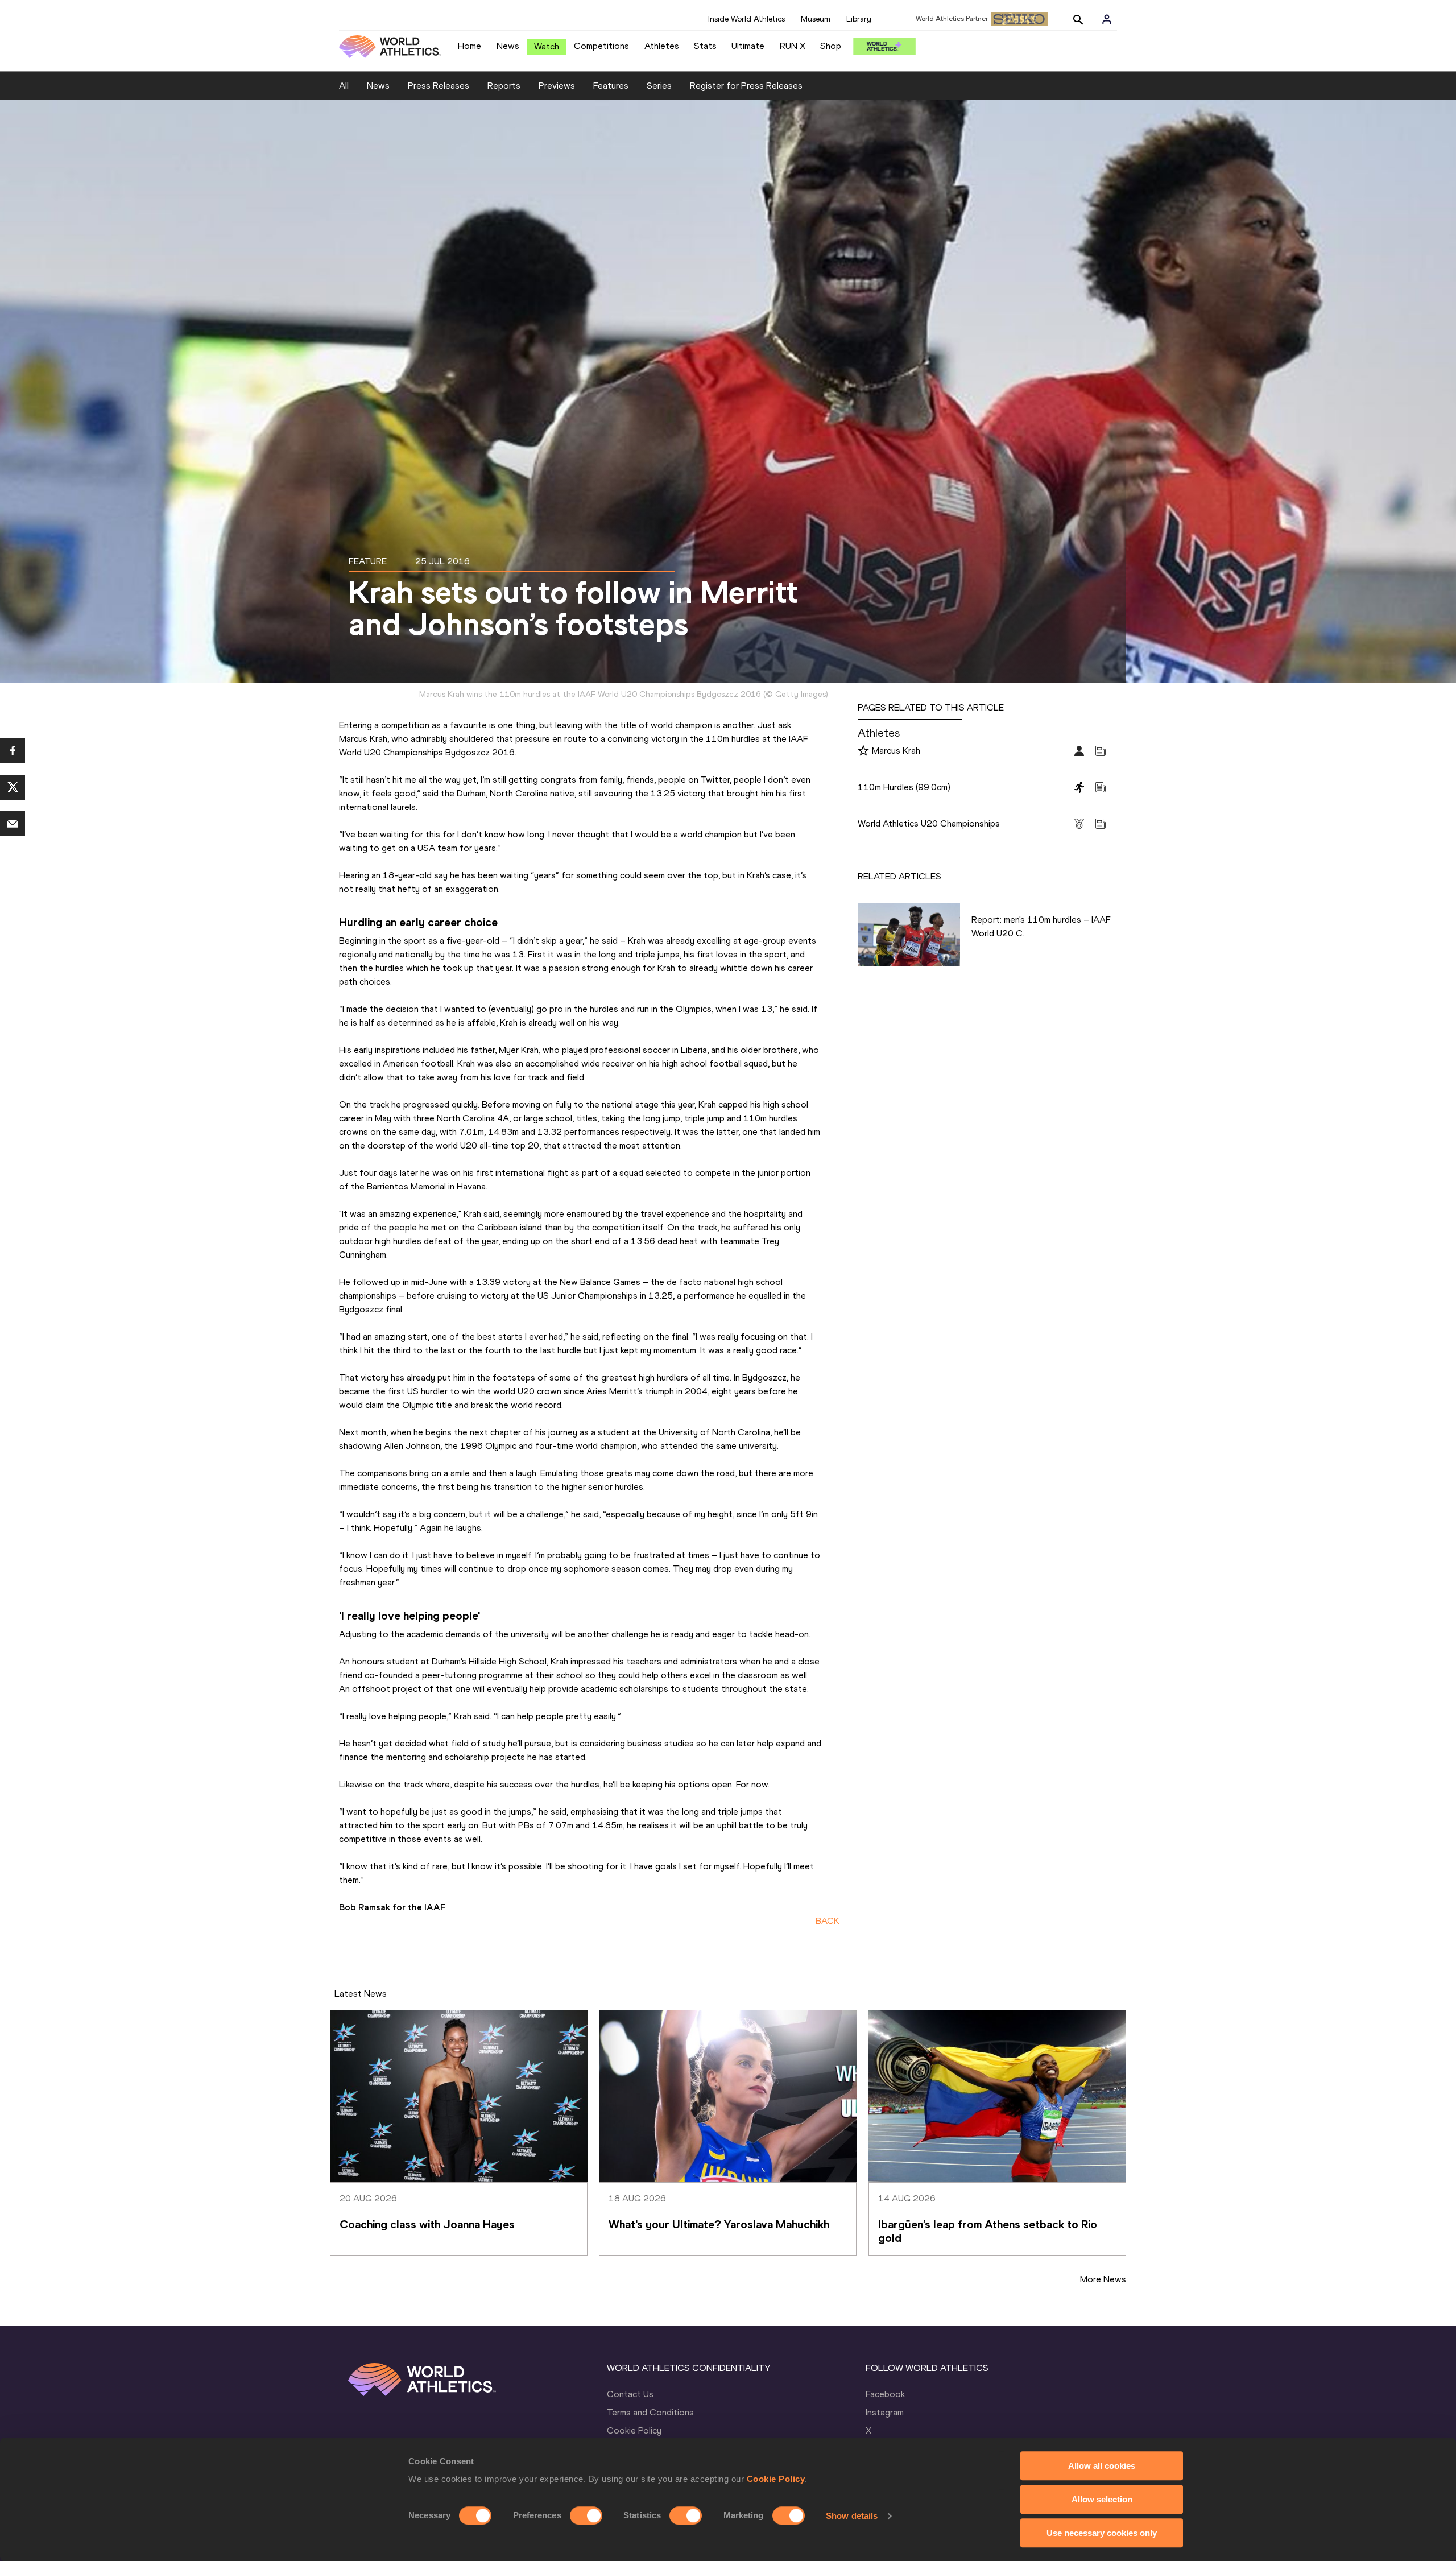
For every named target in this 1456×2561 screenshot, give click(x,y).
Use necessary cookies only (1102, 2533)
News (508, 46)
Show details (852, 2516)
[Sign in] (1107, 19)
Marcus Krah (896, 751)
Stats (705, 46)
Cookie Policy (776, 2479)
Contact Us (630, 2394)
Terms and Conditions (650, 2412)
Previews (557, 86)
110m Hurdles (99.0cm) (904, 787)
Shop (831, 46)
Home (470, 46)
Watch (547, 46)
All (344, 86)
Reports (504, 86)
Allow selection (1102, 2499)
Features (611, 86)
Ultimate (748, 46)
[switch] (586, 2515)
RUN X (793, 46)
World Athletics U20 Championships (929, 823)
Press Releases (439, 86)
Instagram (885, 2412)
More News (1103, 2279)
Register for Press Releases (746, 86)
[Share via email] (13, 824)
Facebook (885, 2394)
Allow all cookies (1102, 2466)
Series (659, 86)
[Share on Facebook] (13, 751)
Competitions (601, 46)
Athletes (662, 46)
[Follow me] (863, 751)
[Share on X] (13, 787)
